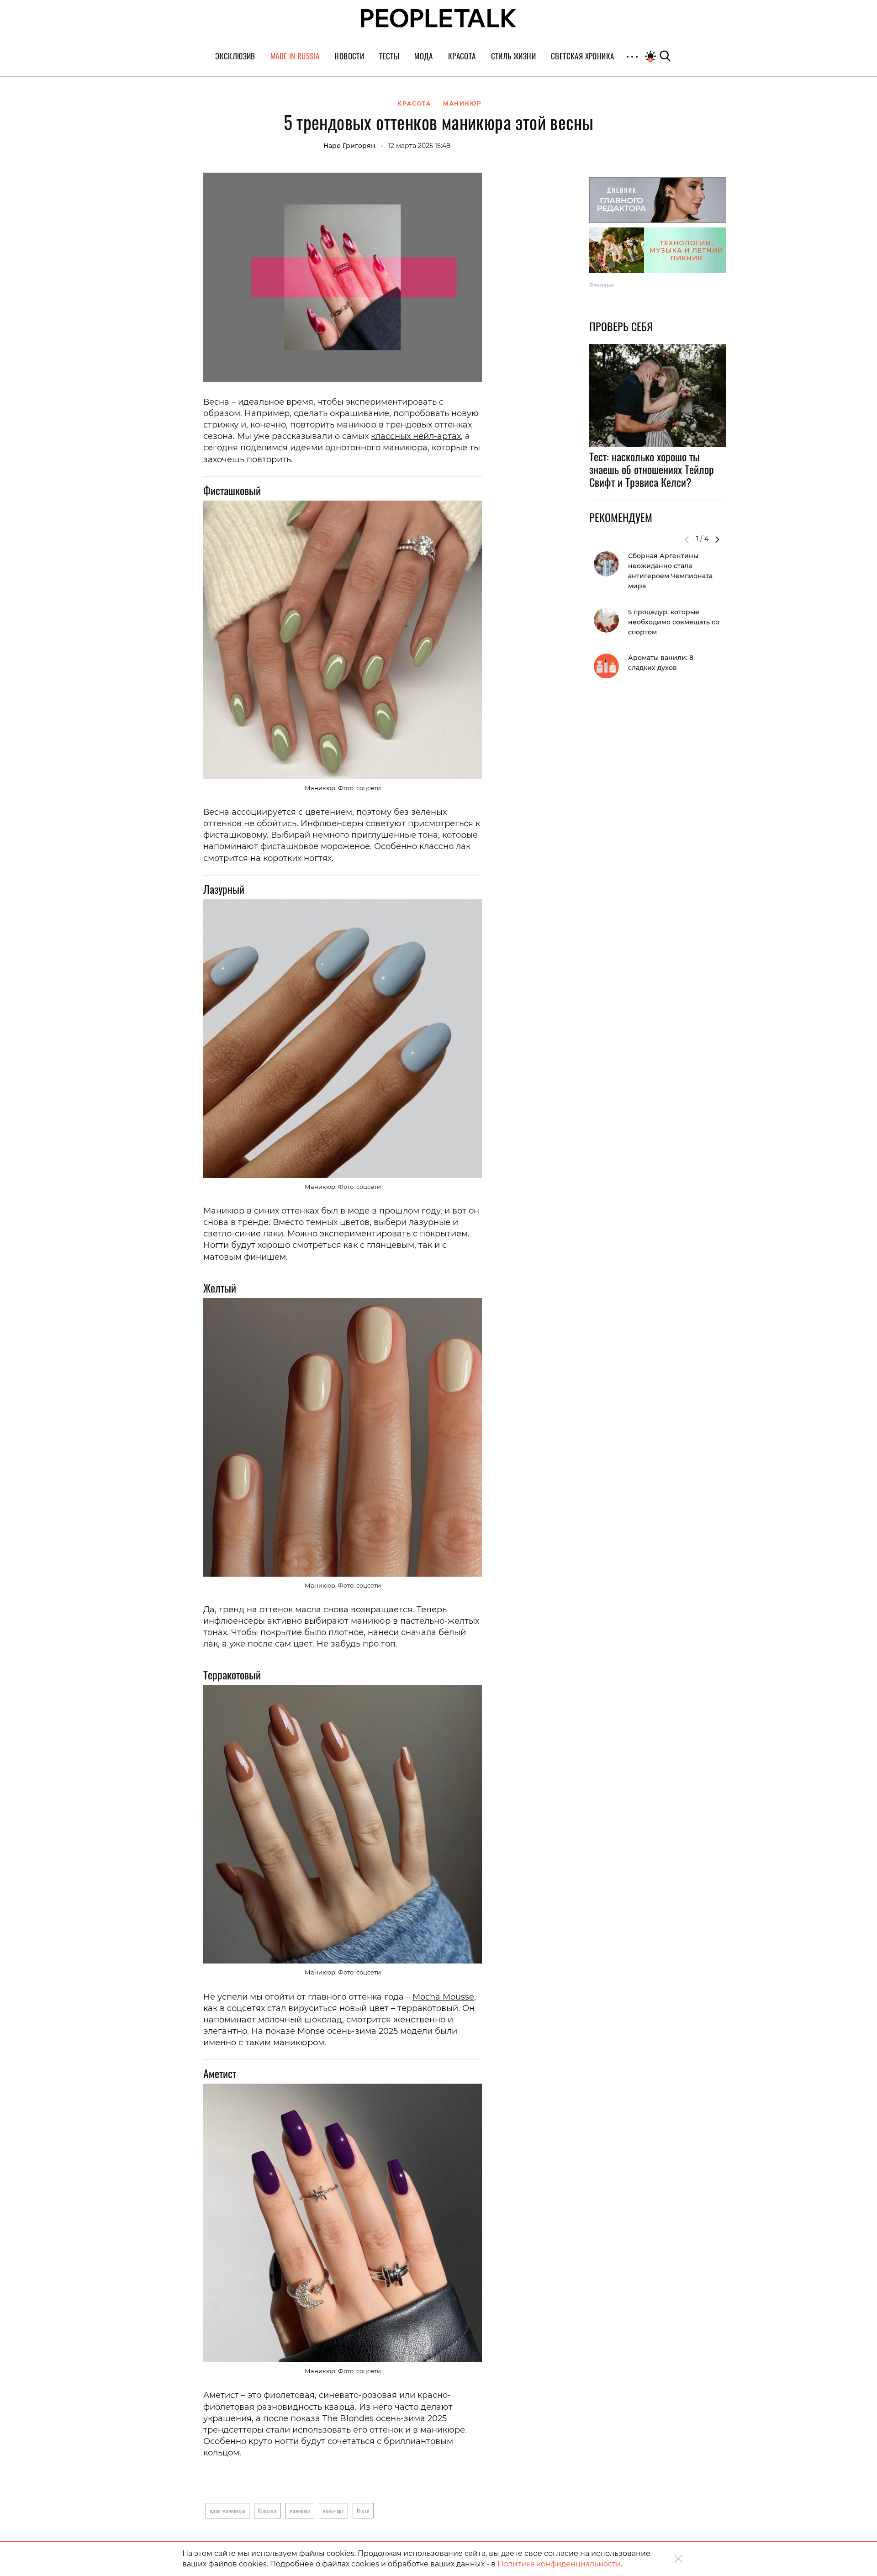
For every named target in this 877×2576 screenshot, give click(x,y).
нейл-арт (333, 2510)
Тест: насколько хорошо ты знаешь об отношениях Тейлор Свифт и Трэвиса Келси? (652, 470)
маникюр (300, 2510)
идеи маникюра (227, 2510)
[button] (717, 539)
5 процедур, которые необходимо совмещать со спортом (674, 622)
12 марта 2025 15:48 (419, 146)
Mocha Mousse (443, 1997)
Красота (267, 2510)
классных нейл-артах (416, 436)
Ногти (363, 2510)
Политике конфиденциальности (559, 2564)
